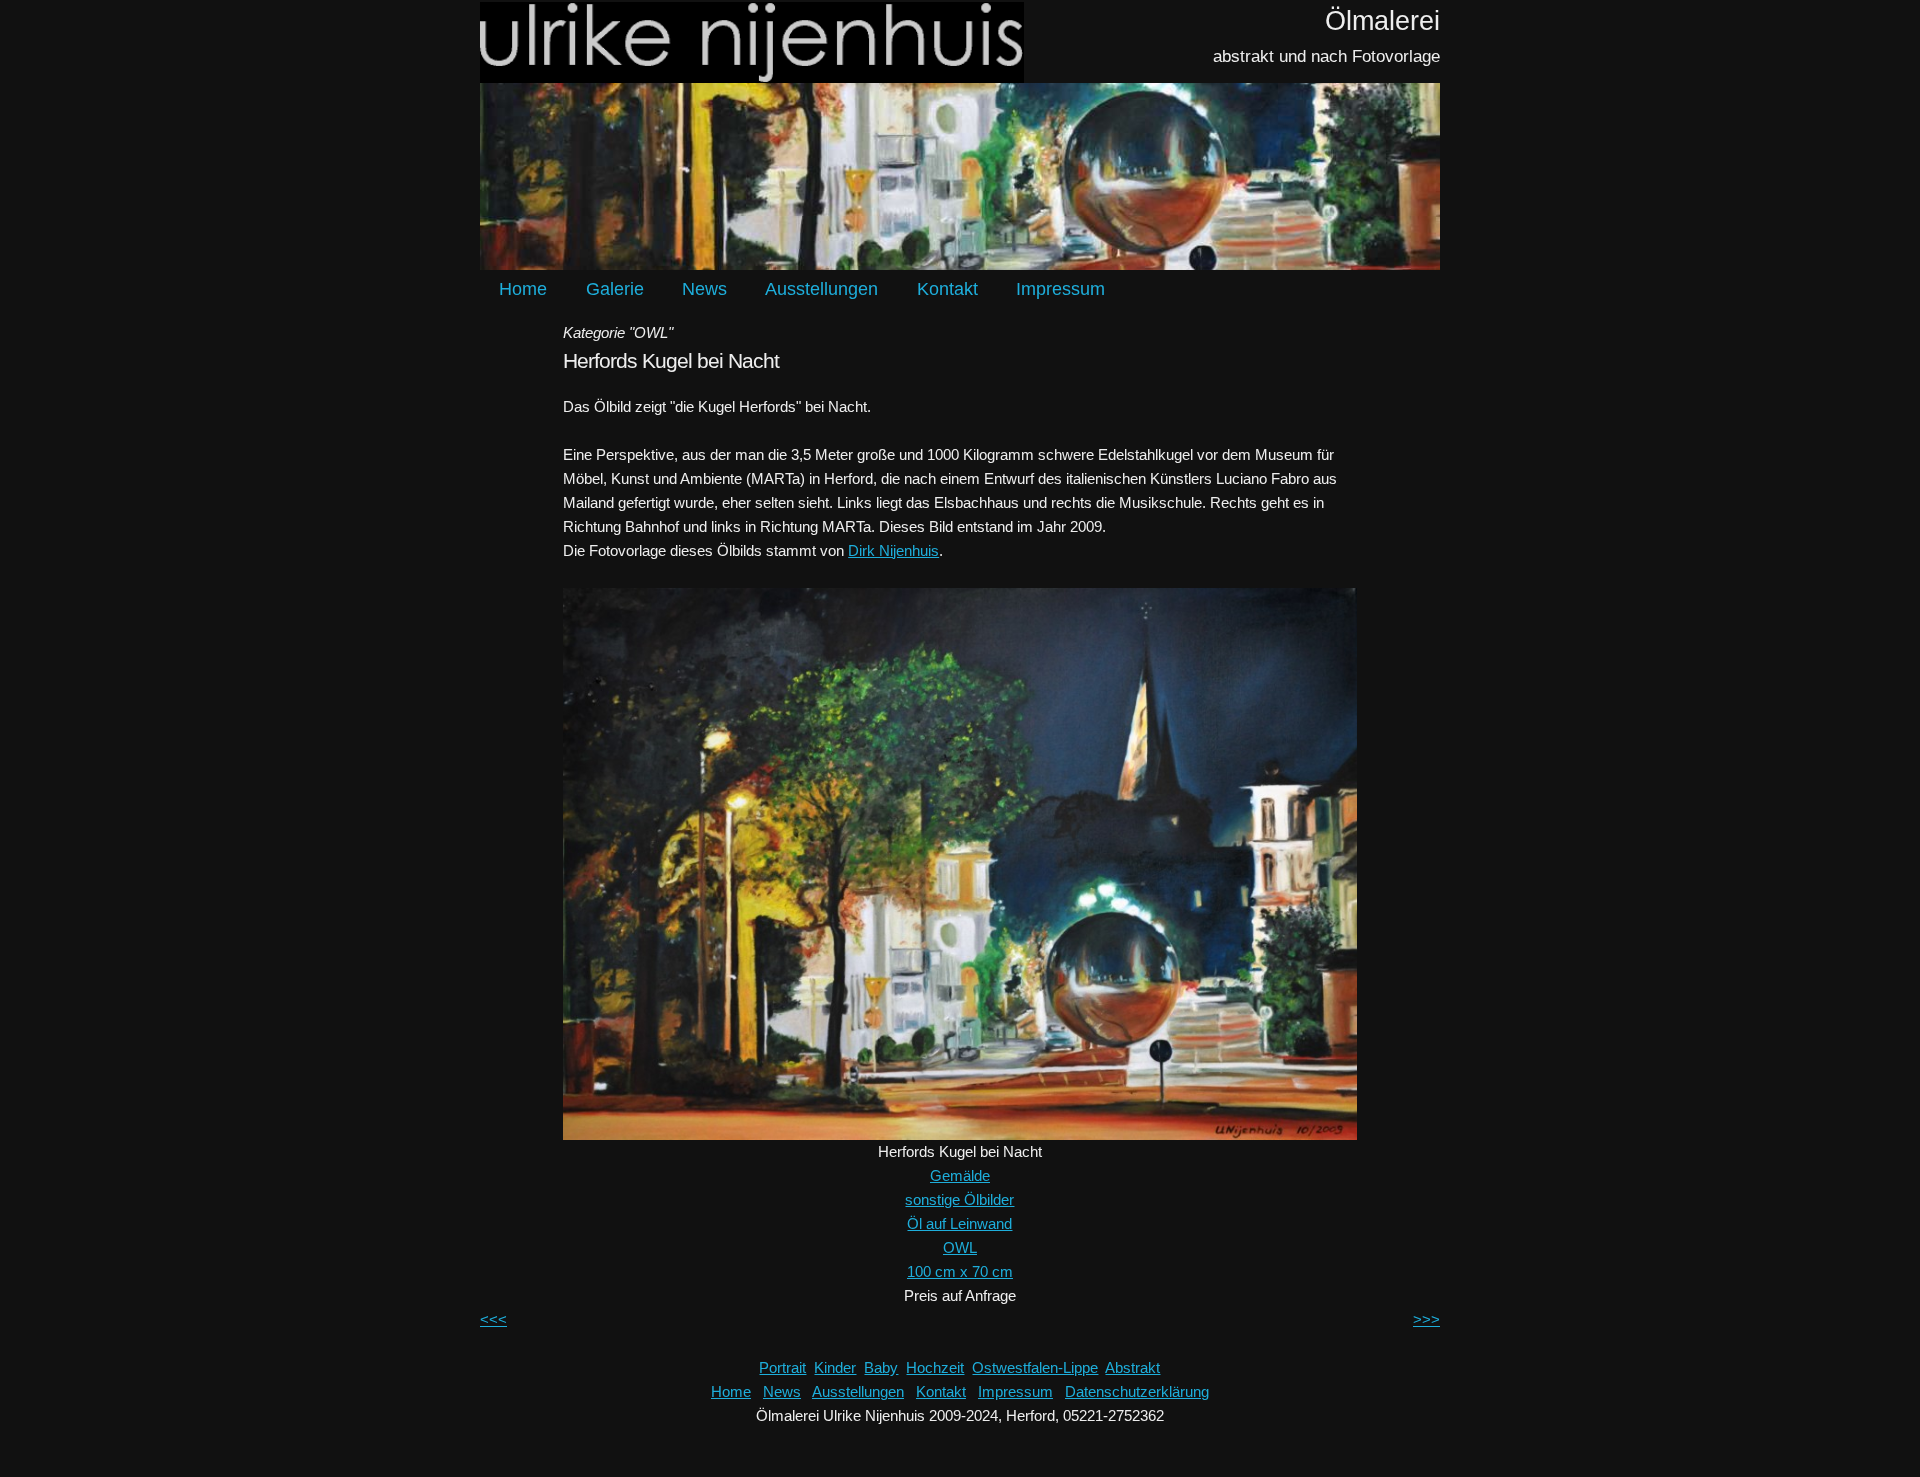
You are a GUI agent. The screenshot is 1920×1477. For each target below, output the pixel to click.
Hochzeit (935, 1367)
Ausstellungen (821, 289)
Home (523, 289)
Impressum (1060, 289)
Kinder (835, 1367)
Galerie (615, 289)
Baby (881, 1367)
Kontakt (947, 289)
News (704, 289)
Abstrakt (1132, 1367)
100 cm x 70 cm (960, 1271)
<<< (493, 1319)
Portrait (782, 1367)
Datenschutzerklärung (1137, 1391)
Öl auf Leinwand (959, 1223)
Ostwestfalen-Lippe (1035, 1367)
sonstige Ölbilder (959, 1199)
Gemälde (960, 1175)
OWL (960, 1247)
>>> (1426, 1319)
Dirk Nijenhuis (893, 550)
